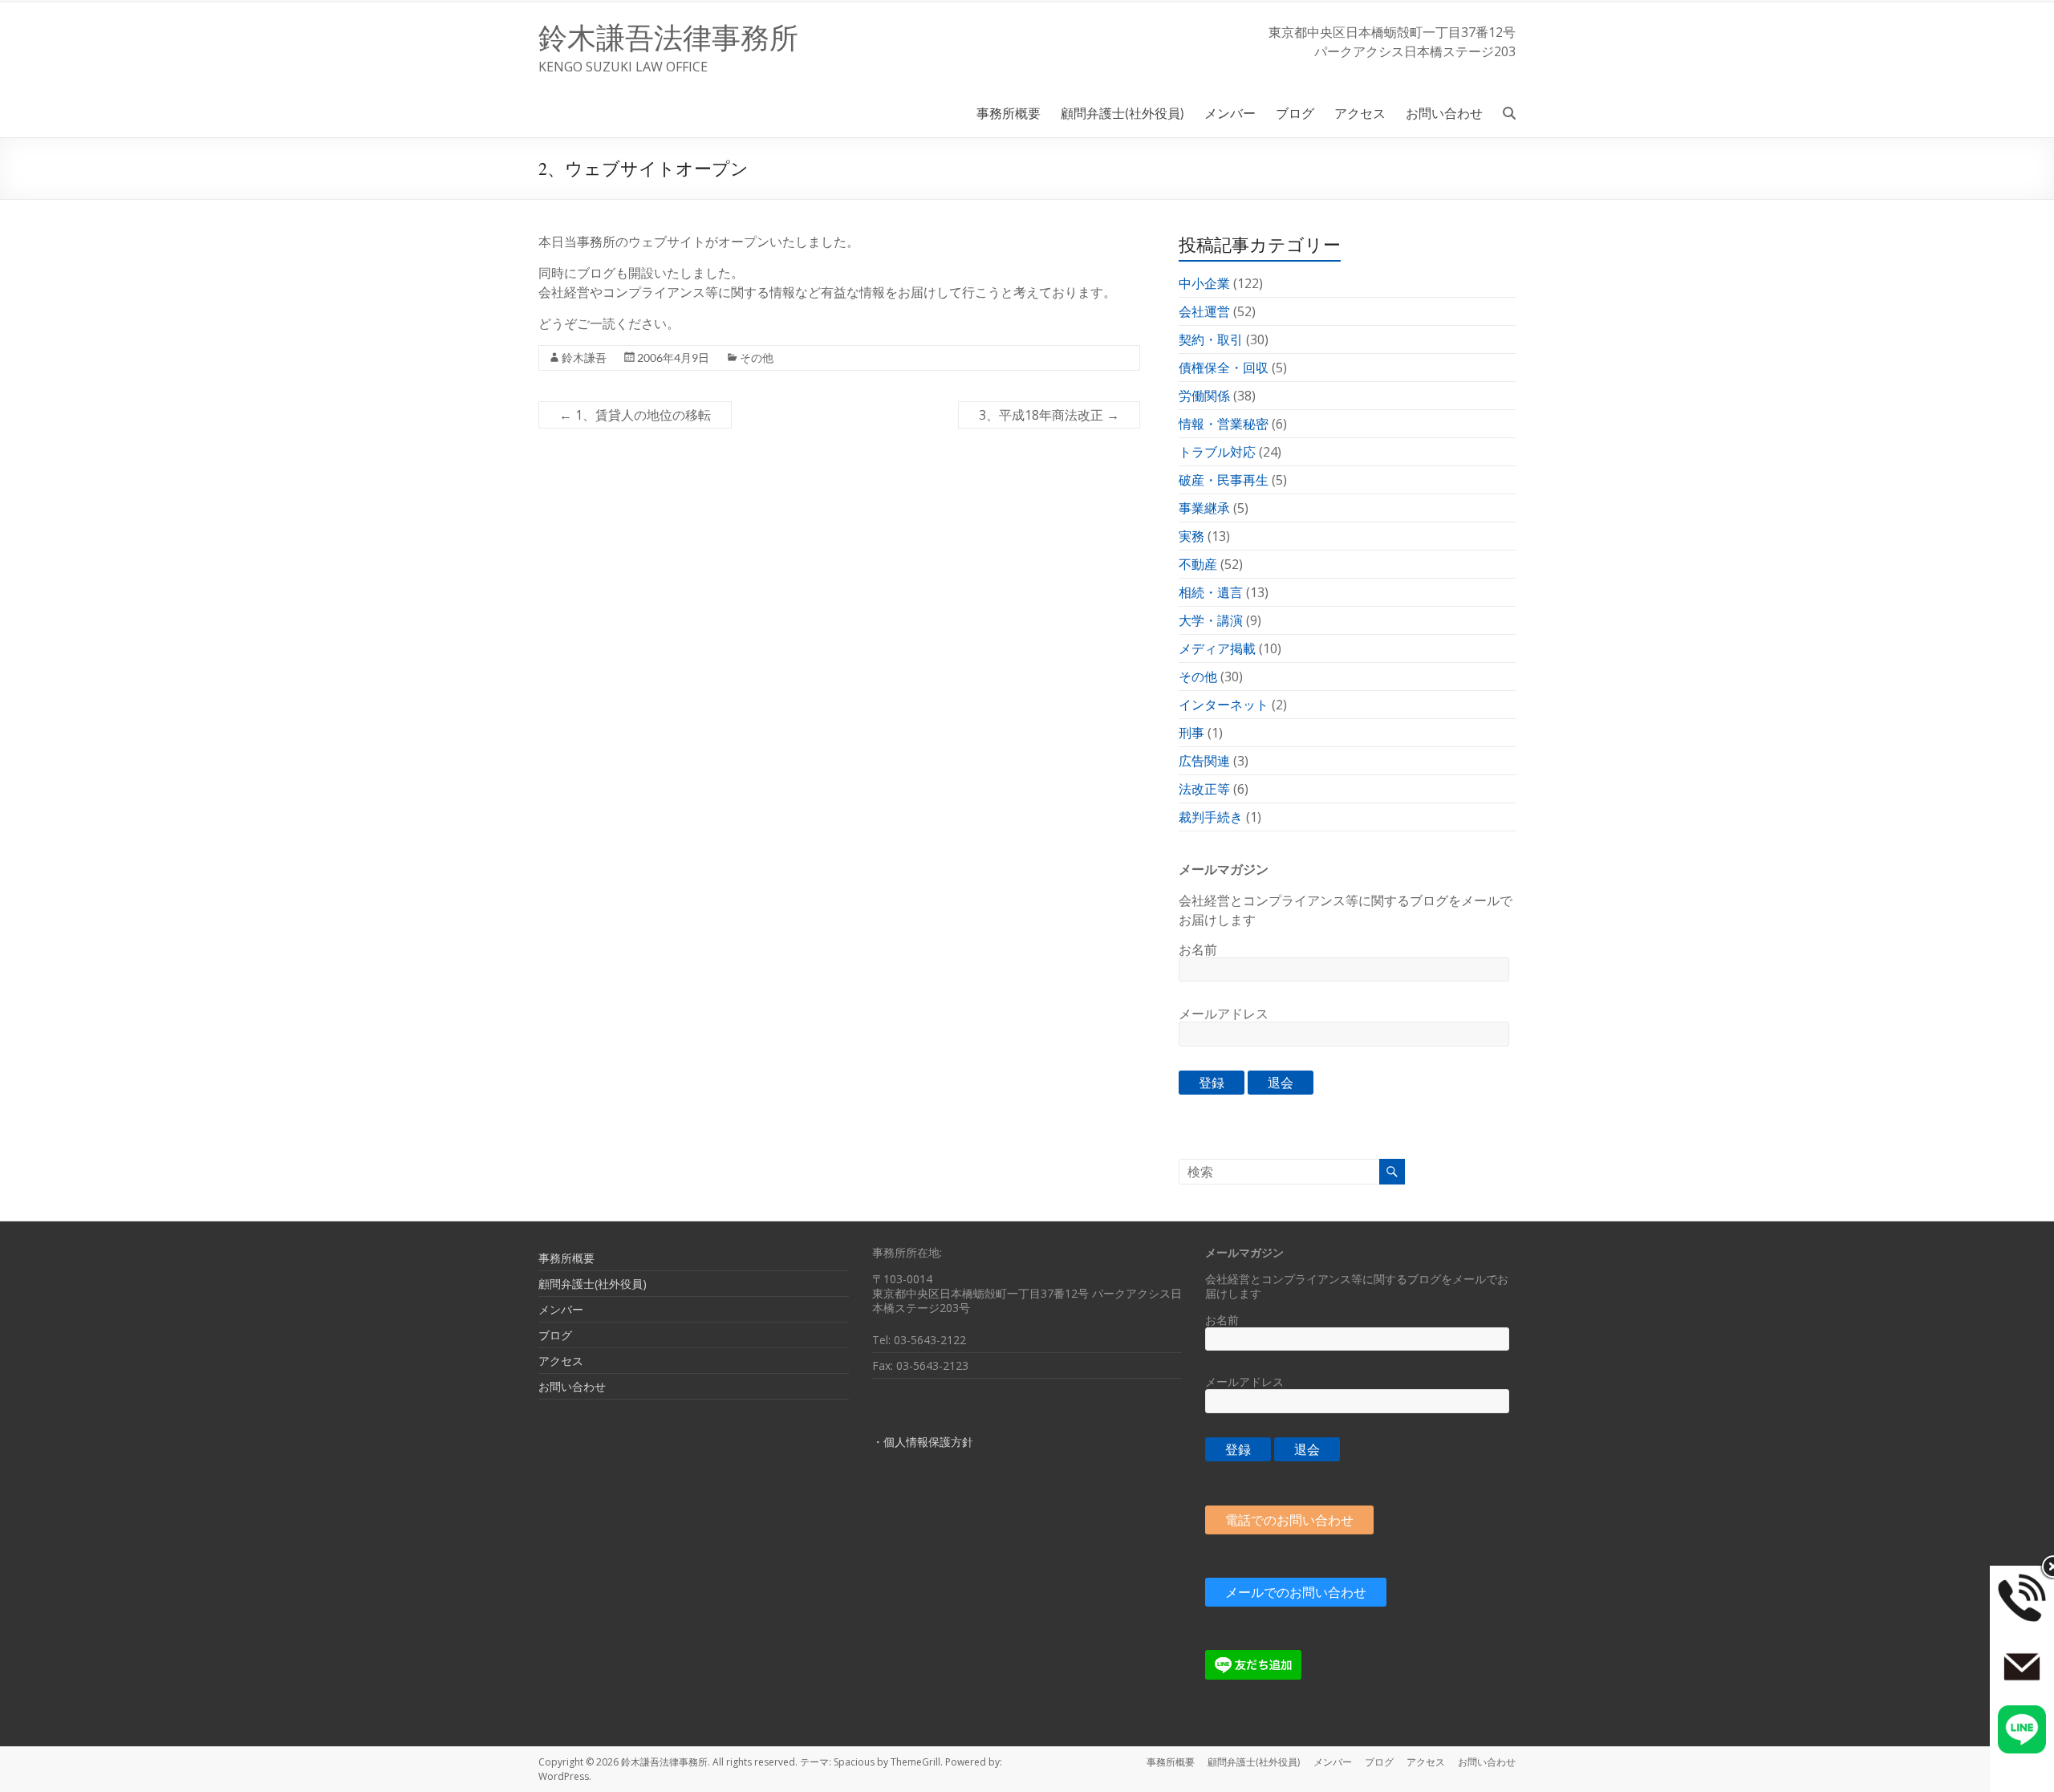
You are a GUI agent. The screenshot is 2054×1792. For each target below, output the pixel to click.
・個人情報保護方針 (923, 1442)
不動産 (1198, 564)
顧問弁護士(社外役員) (1122, 113)
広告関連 (1204, 761)
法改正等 (1204, 789)
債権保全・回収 (1224, 368)
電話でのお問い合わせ (1289, 1520)
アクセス (1360, 113)
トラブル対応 (1217, 452)
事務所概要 (1009, 113)
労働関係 (1204, 396)
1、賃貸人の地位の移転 (635, 415)
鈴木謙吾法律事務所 (668, 37)
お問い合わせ (1444, 113)
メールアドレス (1224, 1014)
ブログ (1295, 113)
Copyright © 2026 (580, 1762)
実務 (1191, 536)
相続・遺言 (1211, 592)
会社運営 (1204, 311)
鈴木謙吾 (584, 358)
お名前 (1198, 949)
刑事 (1191, 733)
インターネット (1224, 705)
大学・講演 (1211, 620)
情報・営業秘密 (1224, 424)
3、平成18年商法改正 (1049, 415)
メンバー (1230, 113)
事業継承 (1204, 508)
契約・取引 (1211, 339)
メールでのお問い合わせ (1296, 1592)
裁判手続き (1211, 817)
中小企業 (1204, 283)
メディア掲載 (1217, 648)
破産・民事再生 (1224, 480)
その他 (757, 358)
